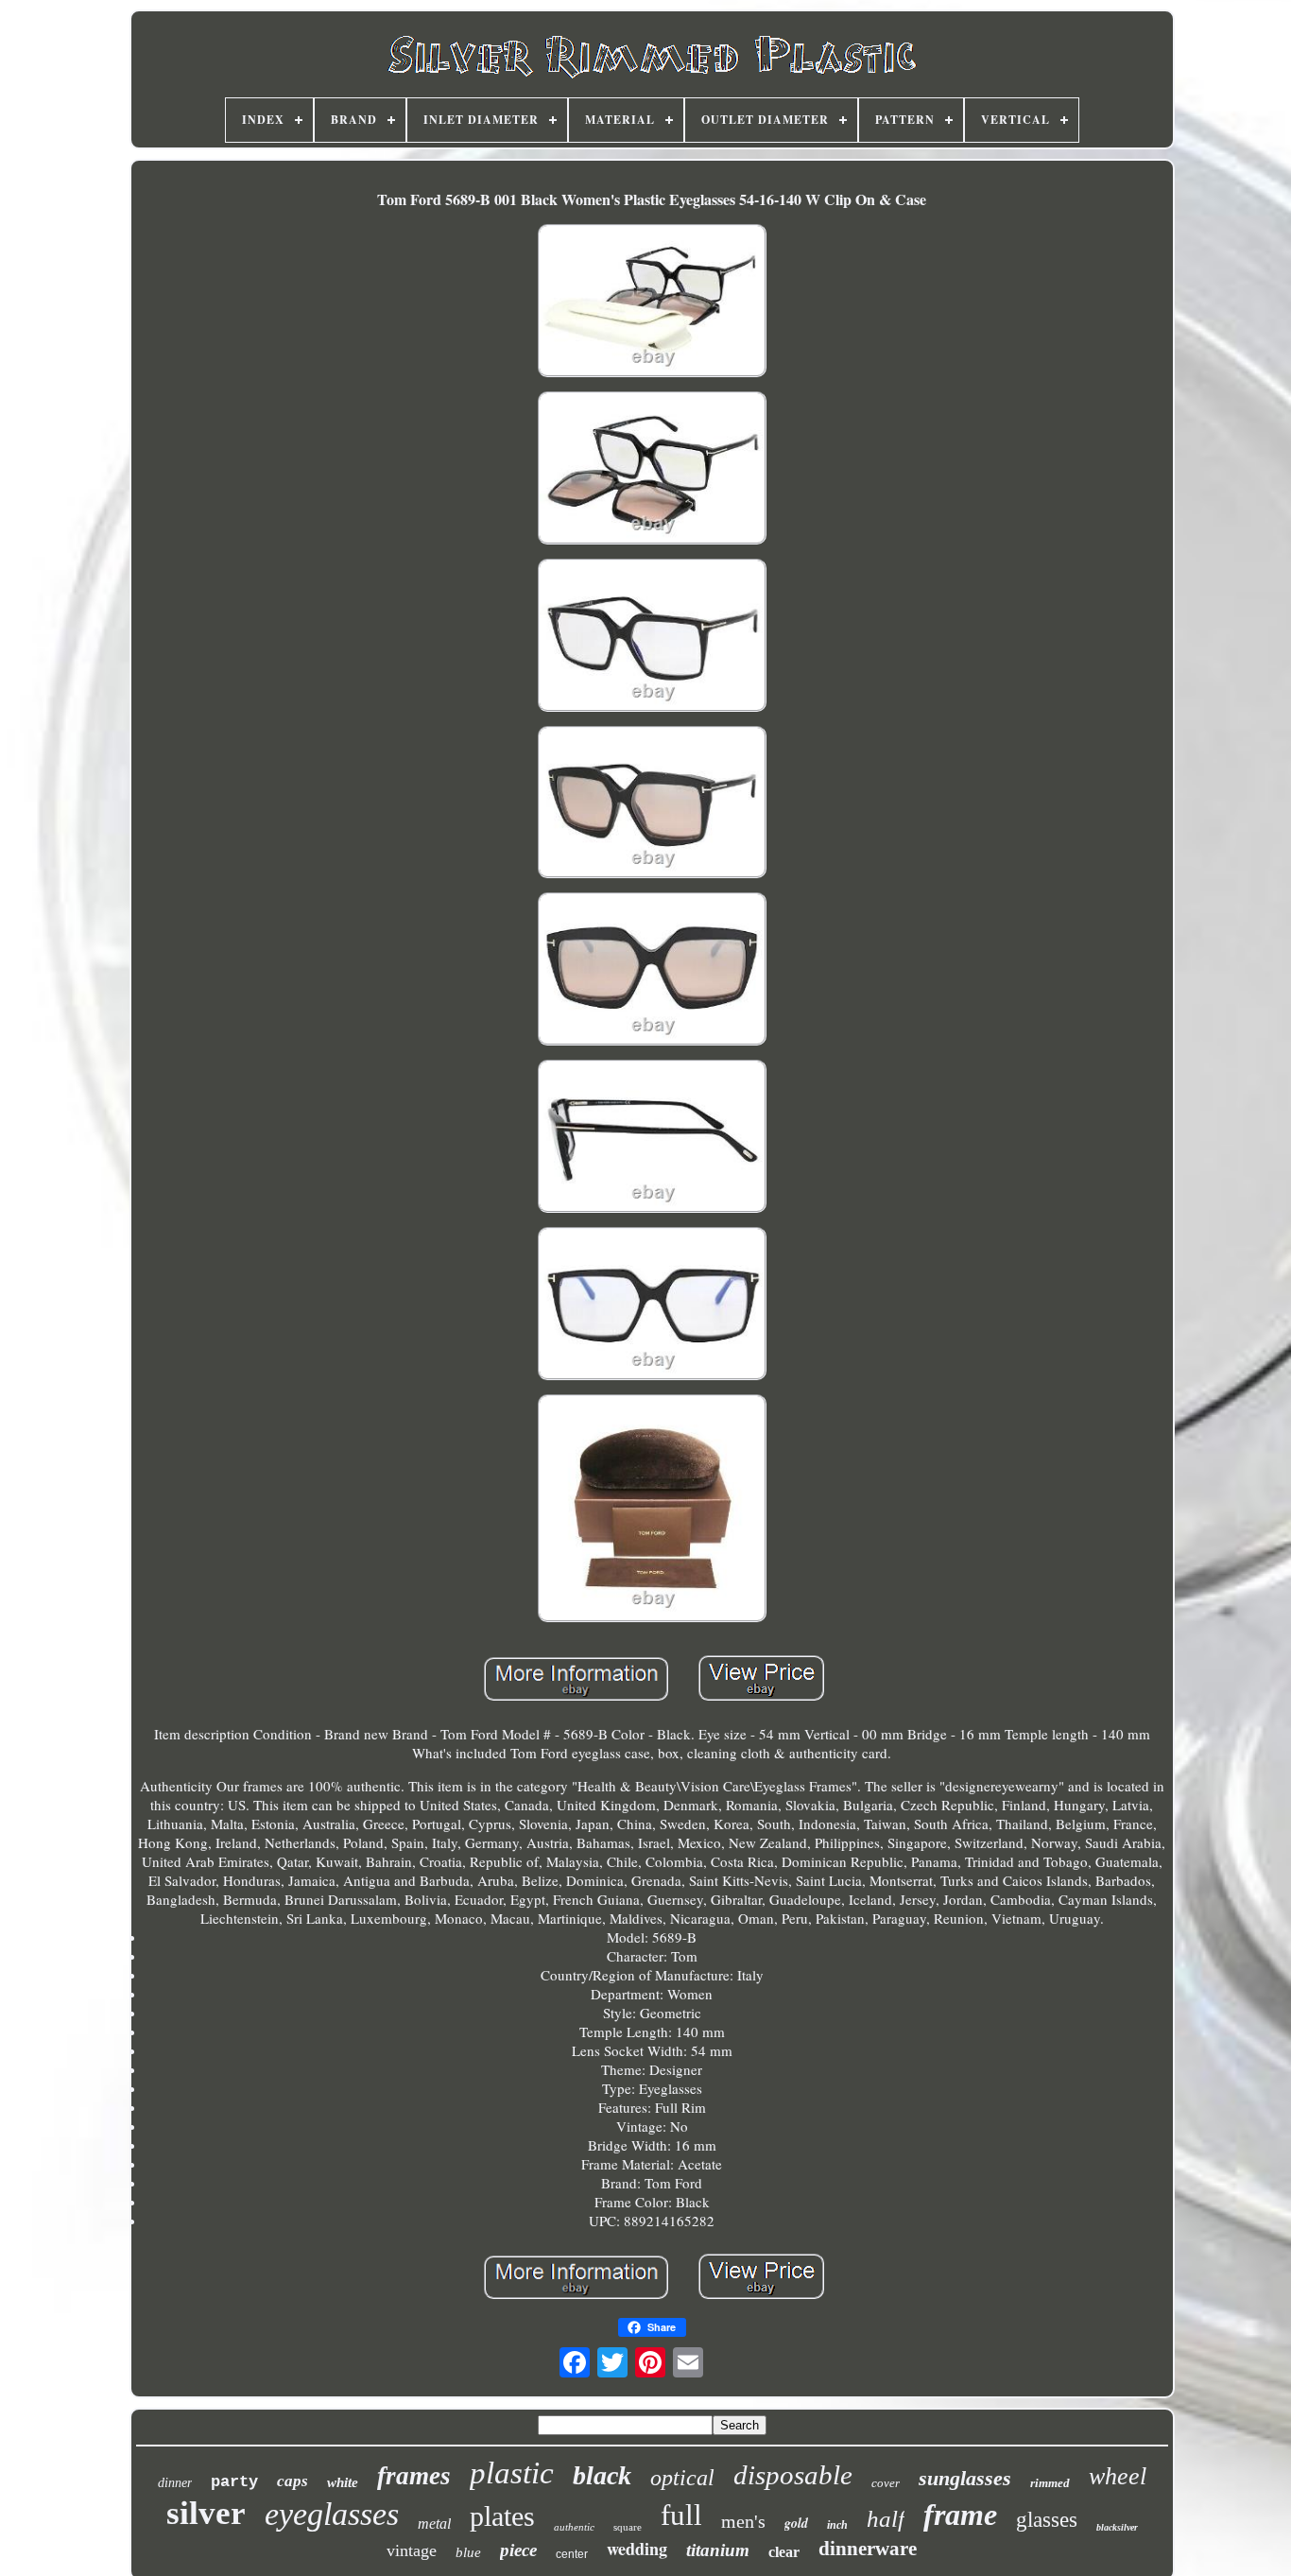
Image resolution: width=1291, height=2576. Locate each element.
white (343, 2482)
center (572, 2554)
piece (518, 2550)
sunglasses (965, 2478)
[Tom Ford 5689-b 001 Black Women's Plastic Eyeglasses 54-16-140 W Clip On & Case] (652, 303)
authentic (574, 2527)
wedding (637, 2549)
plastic (512, 2473)
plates (502, 2516)
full (681, 2515)
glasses (1047, 2520)
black (602, 2475)
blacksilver (1117, 2527)
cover (886, 2483)
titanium (718, 2550)
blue (468, 2552)
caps (293, 2481)
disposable (793, 2475)
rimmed (1050, 2483)
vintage (412, 2550)
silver (206, 2513)
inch (837, 2525)
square (628, 2527)
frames (414, 2476)
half (886, 2519)
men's (743, 2521)
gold (796, 2523)
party (234, 2482)
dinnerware (868, 2549)
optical (682, 2478)
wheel (1118, 2476)
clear (784, 2552)
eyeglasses (332, 2514)
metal (434, 2524)
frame (960, 2515)
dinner (175, 2483)
